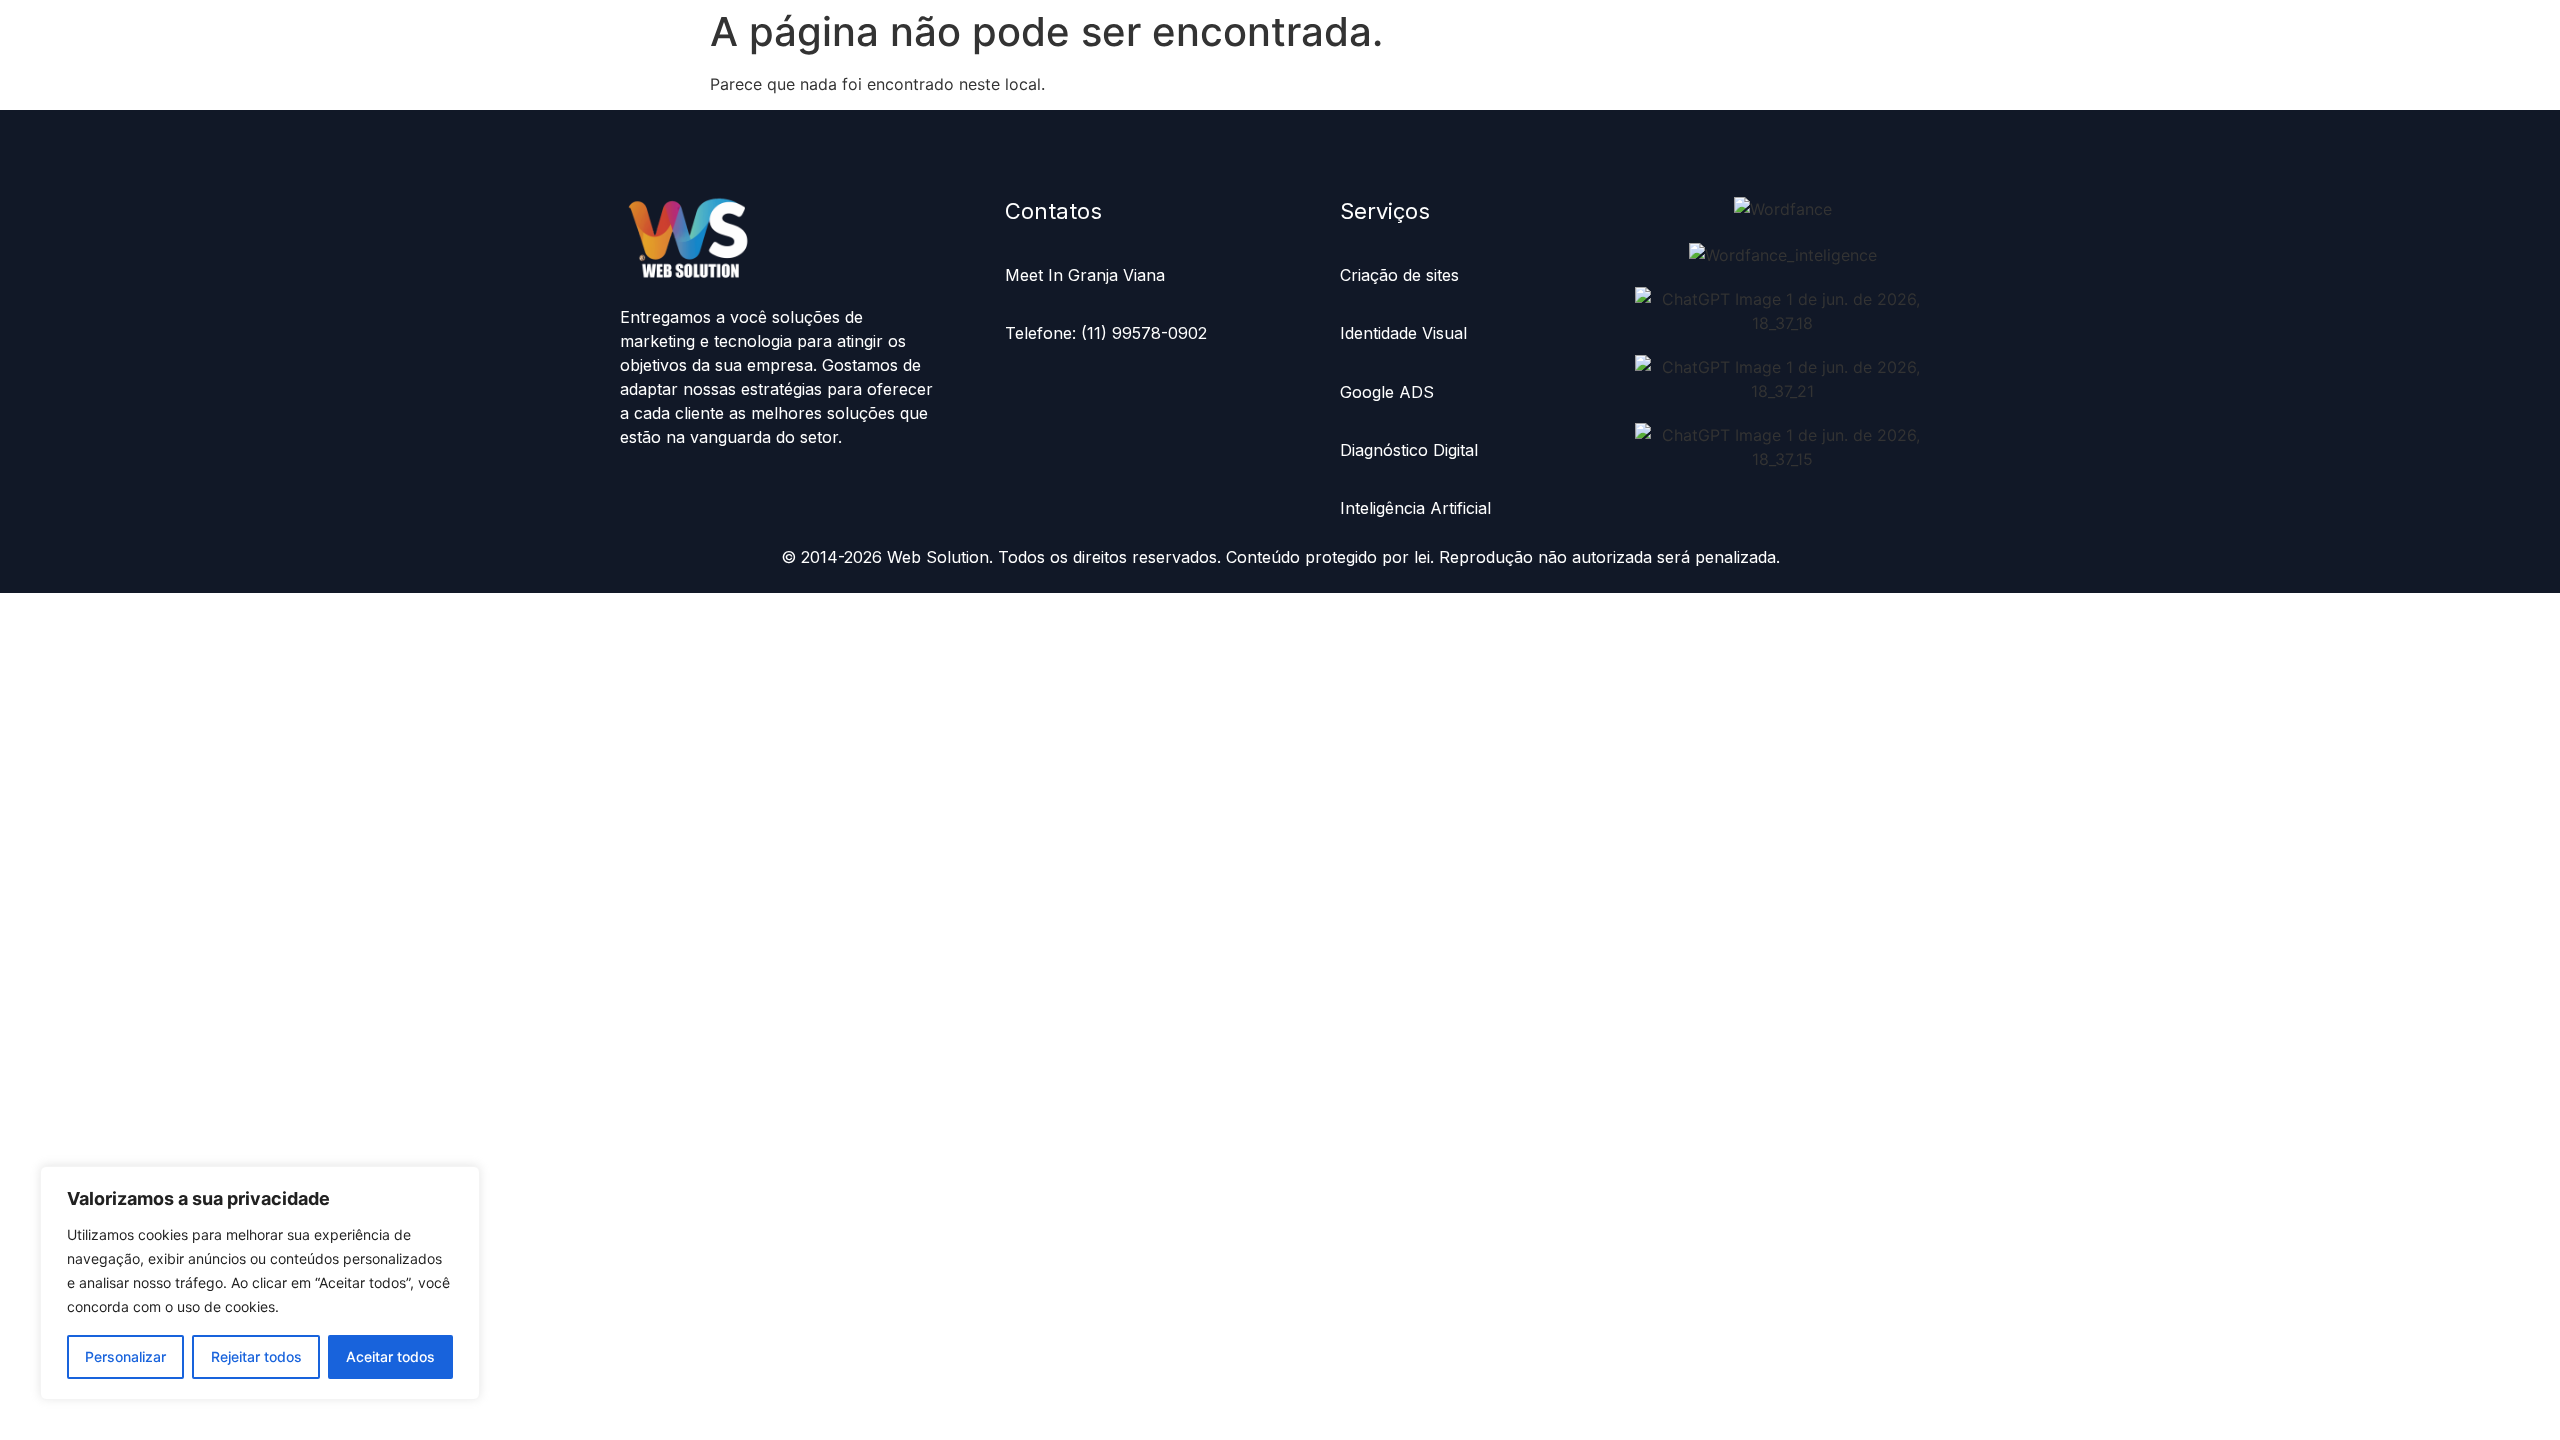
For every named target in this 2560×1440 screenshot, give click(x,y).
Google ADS (1387, 392)
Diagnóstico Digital (1411, 450)
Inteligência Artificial (1415, 508)
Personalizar (125, 1356)
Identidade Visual (1403, 333)
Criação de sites (1399, 275)
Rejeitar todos (256, 1356)
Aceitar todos (390, 1356)
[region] (260, 1283)
